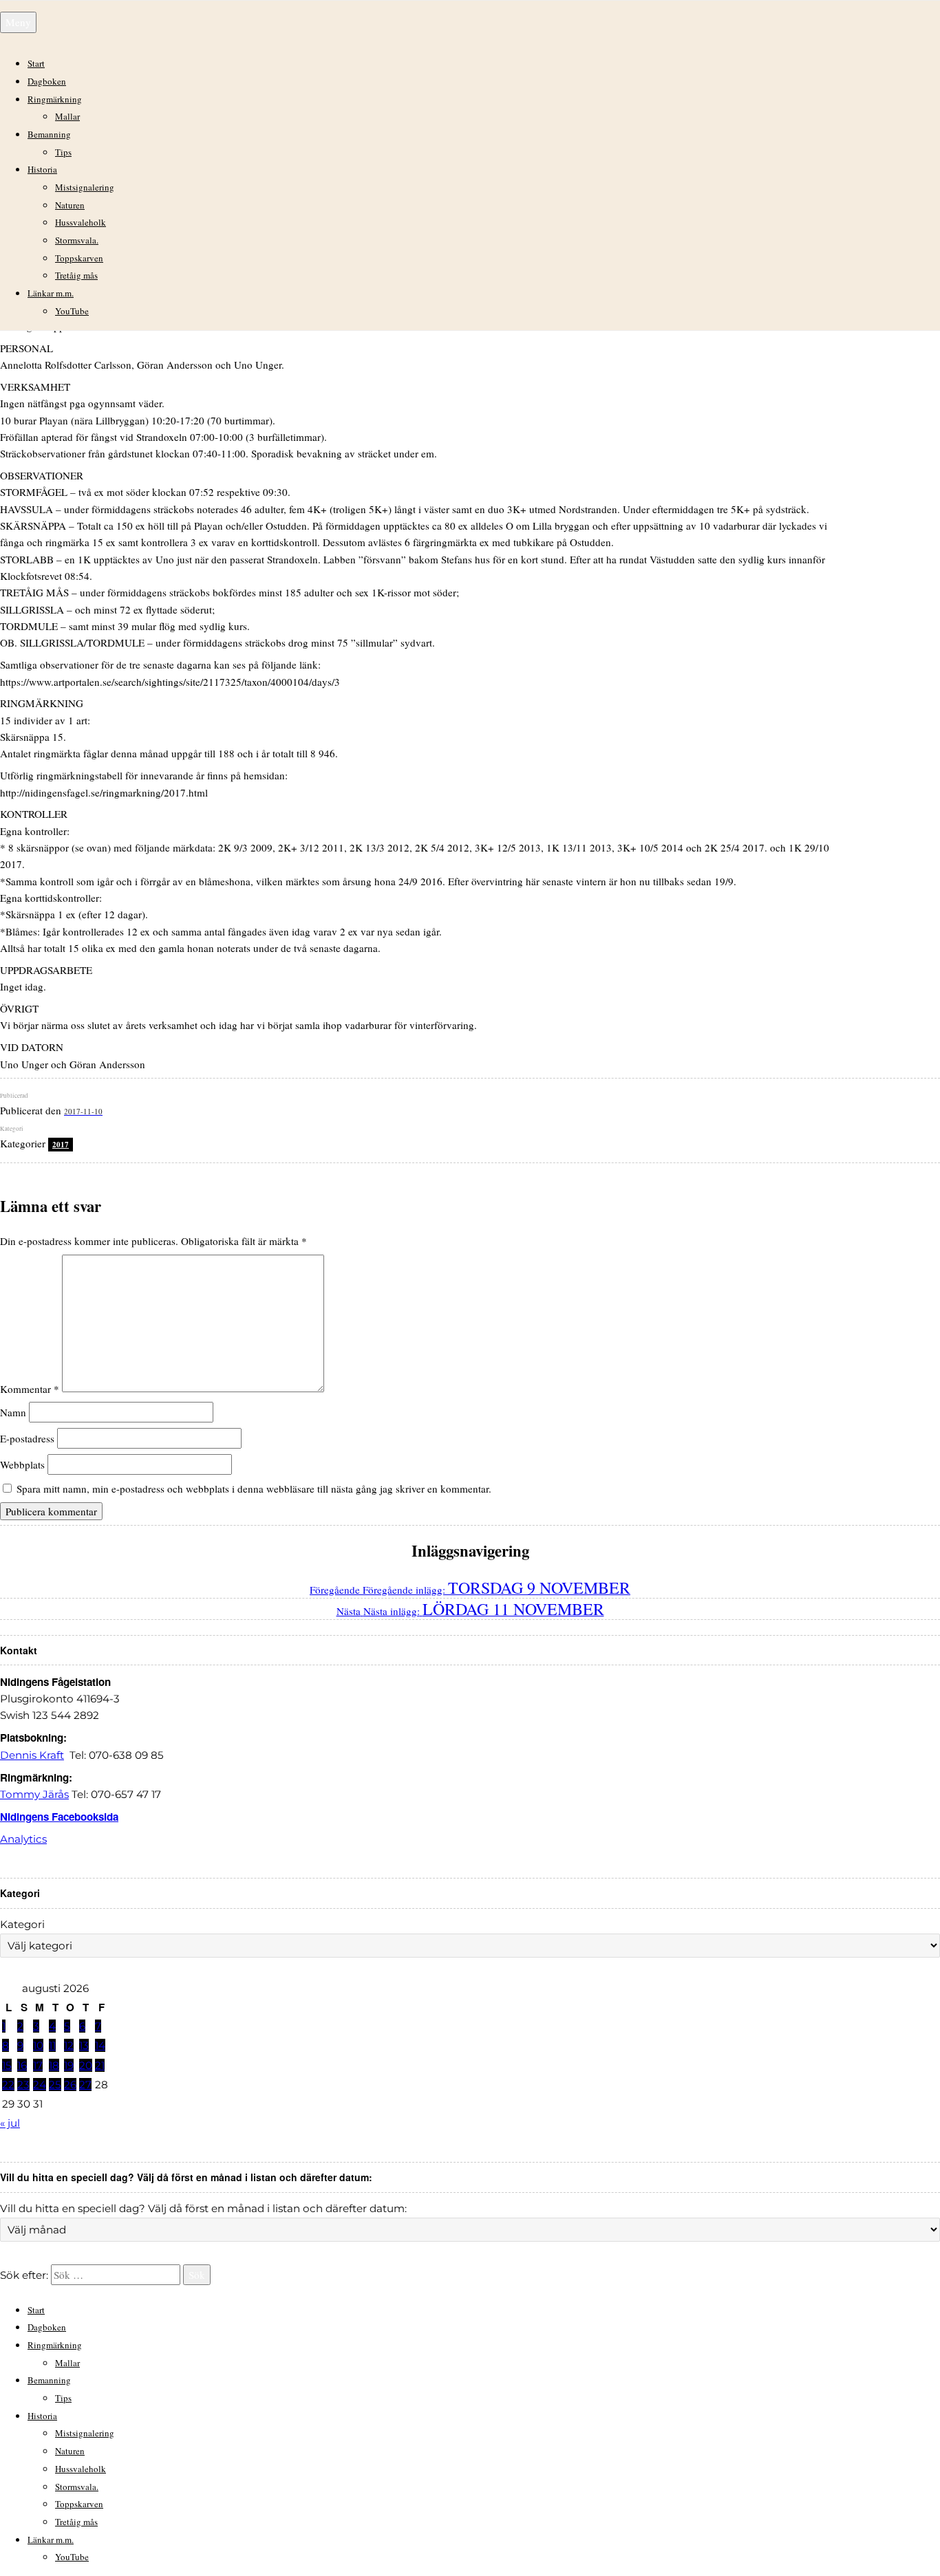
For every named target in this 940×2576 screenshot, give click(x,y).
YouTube (72, 311)
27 (85, 2085)
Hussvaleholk (81, 222)
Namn (13, 1412)
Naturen (70, 205)
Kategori (22, 1924)
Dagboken (47, 81)
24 (40, 2085)
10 (38, 2045)
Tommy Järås (34, 1794)
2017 (61, 1145)
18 (54, 2065)
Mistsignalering (85, 187)
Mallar (67, 116)
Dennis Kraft (32, 1755)
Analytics (23, 1839)
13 (84, 2045)
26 (70, 2085)
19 (69, 2065)
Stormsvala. (77, 240)
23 (23, 2085)
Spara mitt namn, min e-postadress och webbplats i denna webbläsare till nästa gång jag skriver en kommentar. (254, 1489)
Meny (18, 22)
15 (7, 2065)
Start (36, 63)
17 (38, 2065)
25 (55, 2085)
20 (86, 2065)
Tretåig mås (76, 275)
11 (52, 2045)
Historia (42, 169)
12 (69, 2045)
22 (8, 2085)
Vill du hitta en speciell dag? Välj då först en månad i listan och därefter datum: (203, 2208)
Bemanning (49, 134)
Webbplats (22, 1464)
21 (100, 2065)
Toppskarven (79, 258)
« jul (10, 2123)
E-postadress (27, 1438)
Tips (63, 152)
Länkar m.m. (51, 293)
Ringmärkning (55, 99)
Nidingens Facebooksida (59, 1817)
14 (100, 2045)
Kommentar (30, 1388)
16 (22, 2065)
